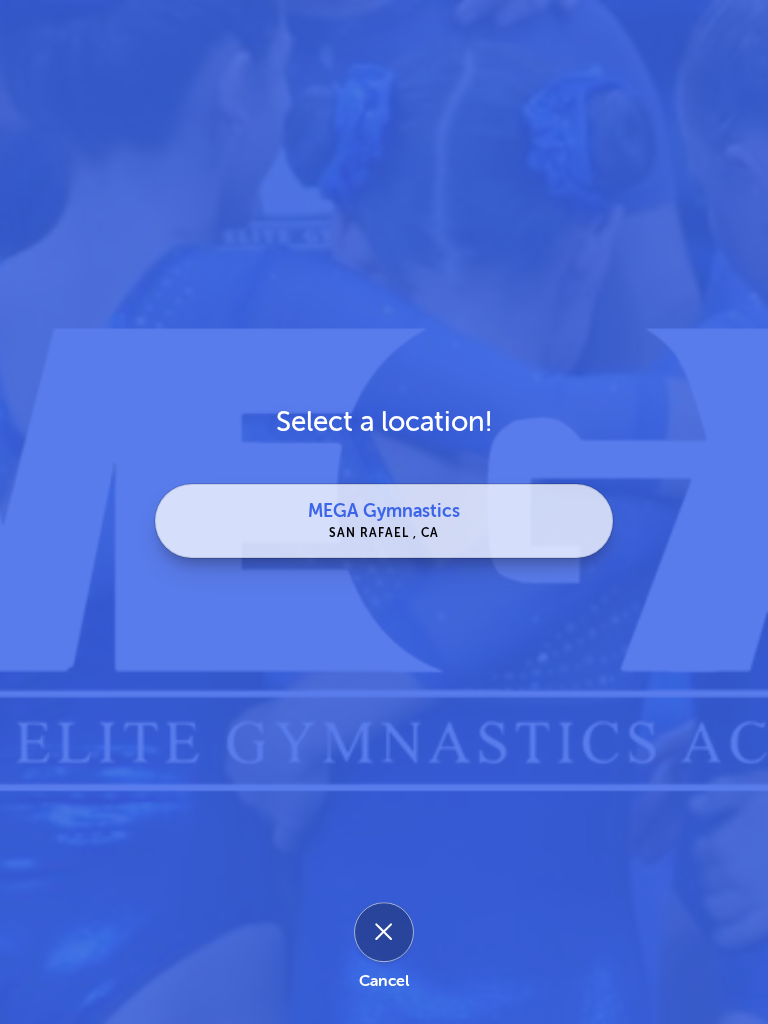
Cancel (384, 981)
